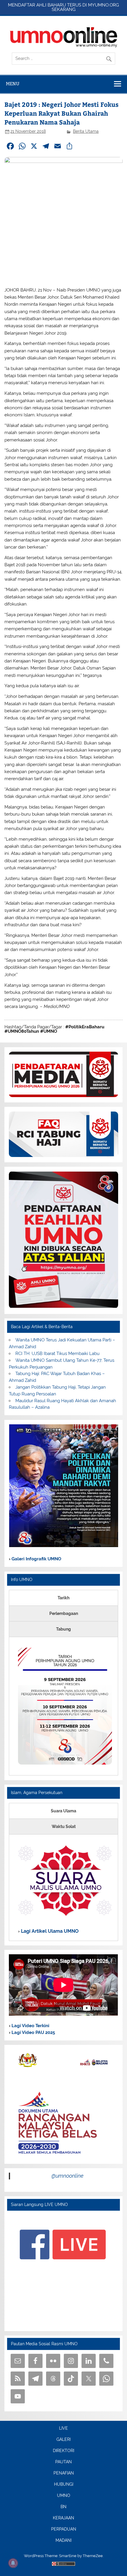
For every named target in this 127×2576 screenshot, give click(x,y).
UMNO (64, 2496)
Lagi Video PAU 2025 (33, 2032)
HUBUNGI (64, 2485)
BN (63, 2507)
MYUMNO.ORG (104, 5)
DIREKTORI (63, 2451)
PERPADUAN (64, 2529)
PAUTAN (63, 2462)
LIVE (63, 2428)
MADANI (63, 2541)
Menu (13, 84)
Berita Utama (86, 131)
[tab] (63, 1598)
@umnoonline (67, 2176)
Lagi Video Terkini (30, 2026)
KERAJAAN (63, 2518)
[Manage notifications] (13, 2563)
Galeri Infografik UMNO (36, 1559)
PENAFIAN (64, 2473)
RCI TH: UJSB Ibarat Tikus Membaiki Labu (57, 1354)
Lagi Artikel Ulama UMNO (49, 1931)
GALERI (63, 2440)
